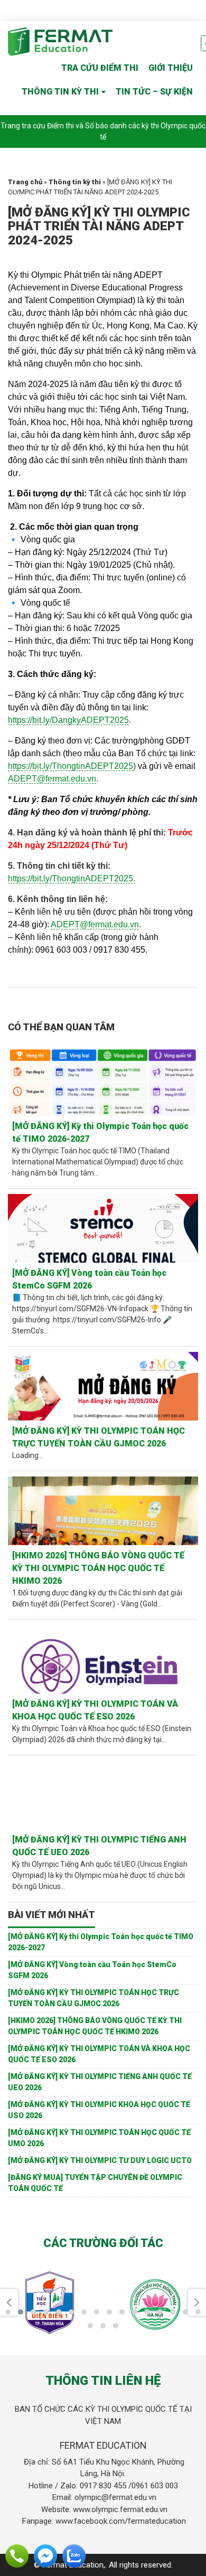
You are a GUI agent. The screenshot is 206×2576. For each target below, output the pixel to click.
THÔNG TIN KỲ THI (60, 92)
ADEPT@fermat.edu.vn (52, 779)
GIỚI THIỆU (171, 68)
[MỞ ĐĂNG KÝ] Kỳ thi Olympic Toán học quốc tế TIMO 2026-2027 (100, 1132)
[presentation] (9, 2302)
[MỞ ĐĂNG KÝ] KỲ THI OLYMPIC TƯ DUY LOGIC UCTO (100, 2160)
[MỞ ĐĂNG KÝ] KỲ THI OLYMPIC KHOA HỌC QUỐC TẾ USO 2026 (99, 2110)
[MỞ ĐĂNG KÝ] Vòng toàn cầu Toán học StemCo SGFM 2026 (89, 1279)
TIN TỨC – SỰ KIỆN (154, 92)
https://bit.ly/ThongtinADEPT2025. (72, 878)
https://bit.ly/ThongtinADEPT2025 (71, 766)
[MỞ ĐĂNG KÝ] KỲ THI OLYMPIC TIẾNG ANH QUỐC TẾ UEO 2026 (99, 1846)
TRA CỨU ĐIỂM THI (100, 68)
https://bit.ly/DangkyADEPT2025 (68, 720)
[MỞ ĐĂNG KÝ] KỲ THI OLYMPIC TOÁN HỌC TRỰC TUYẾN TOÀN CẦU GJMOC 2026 (99, 1437)
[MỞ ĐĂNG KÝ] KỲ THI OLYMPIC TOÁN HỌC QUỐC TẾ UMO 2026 (99, 2138)
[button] (8, 2312)
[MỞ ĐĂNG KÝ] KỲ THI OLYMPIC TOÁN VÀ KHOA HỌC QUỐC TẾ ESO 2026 (95, 1710)
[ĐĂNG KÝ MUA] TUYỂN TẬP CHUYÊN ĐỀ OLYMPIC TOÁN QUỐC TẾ (95, 2183)
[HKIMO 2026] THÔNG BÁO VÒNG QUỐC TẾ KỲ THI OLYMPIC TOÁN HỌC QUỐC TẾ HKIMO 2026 (98, 1568)
